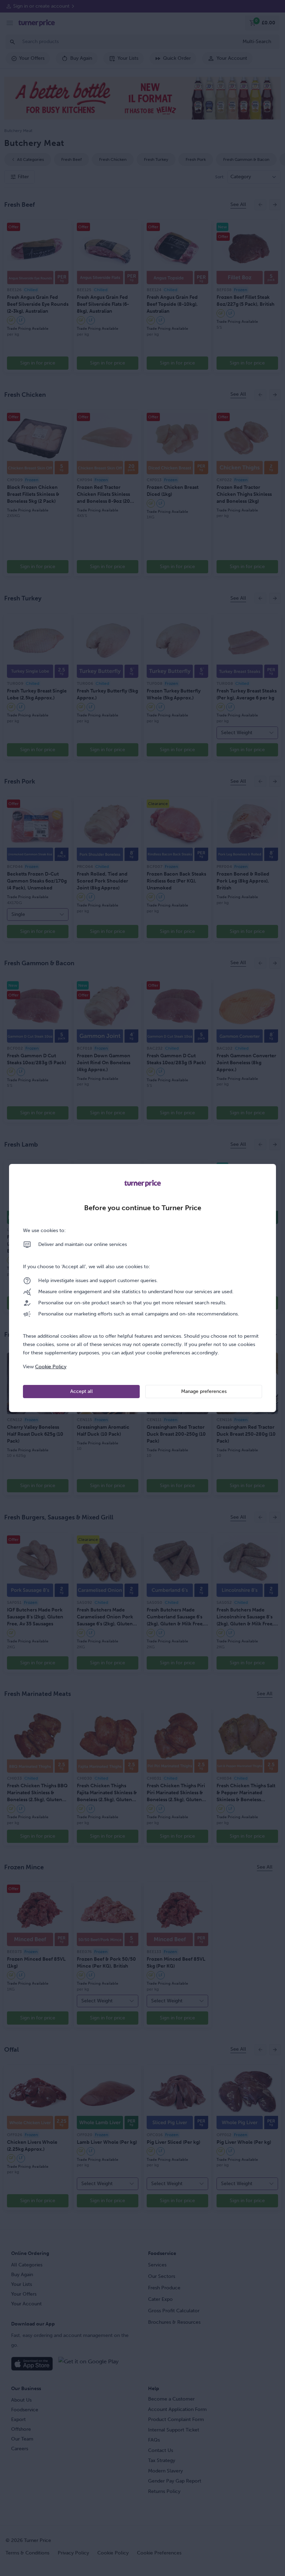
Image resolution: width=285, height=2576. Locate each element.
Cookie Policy (51, 1367)
